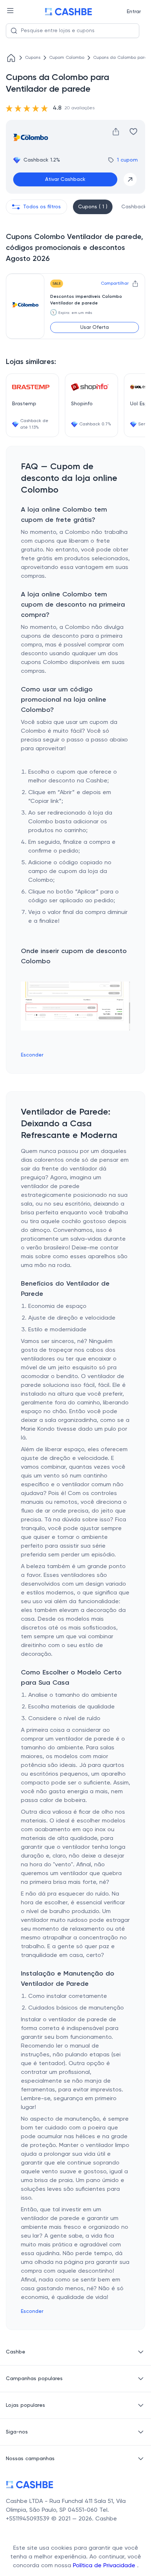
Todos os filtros (42, 207)
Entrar (134, 12)
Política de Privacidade (105, 2566)
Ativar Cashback (65, 179)
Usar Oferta (95, 327)
